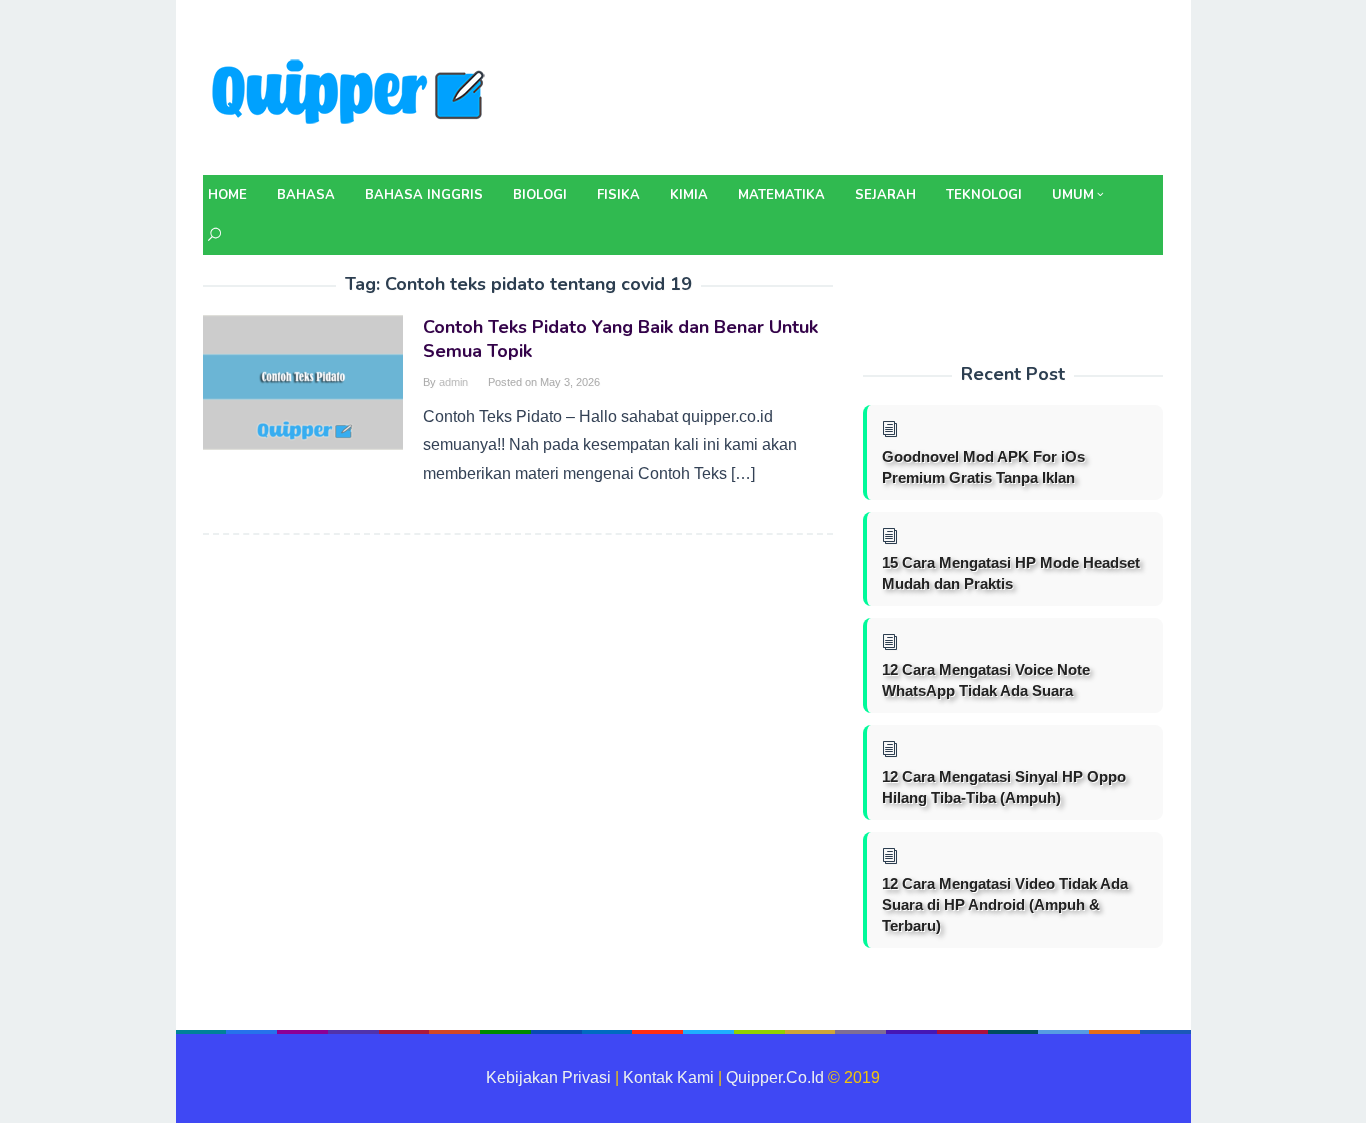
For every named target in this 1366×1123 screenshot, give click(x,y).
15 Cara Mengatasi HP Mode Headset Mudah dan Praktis (1011, 573)
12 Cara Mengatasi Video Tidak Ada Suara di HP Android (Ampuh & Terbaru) (1005, 904)
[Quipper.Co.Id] (353, 93)
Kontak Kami (668, 1077)
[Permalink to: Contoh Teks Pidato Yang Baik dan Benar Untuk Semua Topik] (303, 381)
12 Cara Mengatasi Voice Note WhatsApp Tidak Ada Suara (986, 680)
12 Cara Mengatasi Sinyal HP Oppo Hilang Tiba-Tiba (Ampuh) (1004, 787)
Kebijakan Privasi (548, 1077)
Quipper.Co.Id (775, 1077)
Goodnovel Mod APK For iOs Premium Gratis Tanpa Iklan (983, 467)
